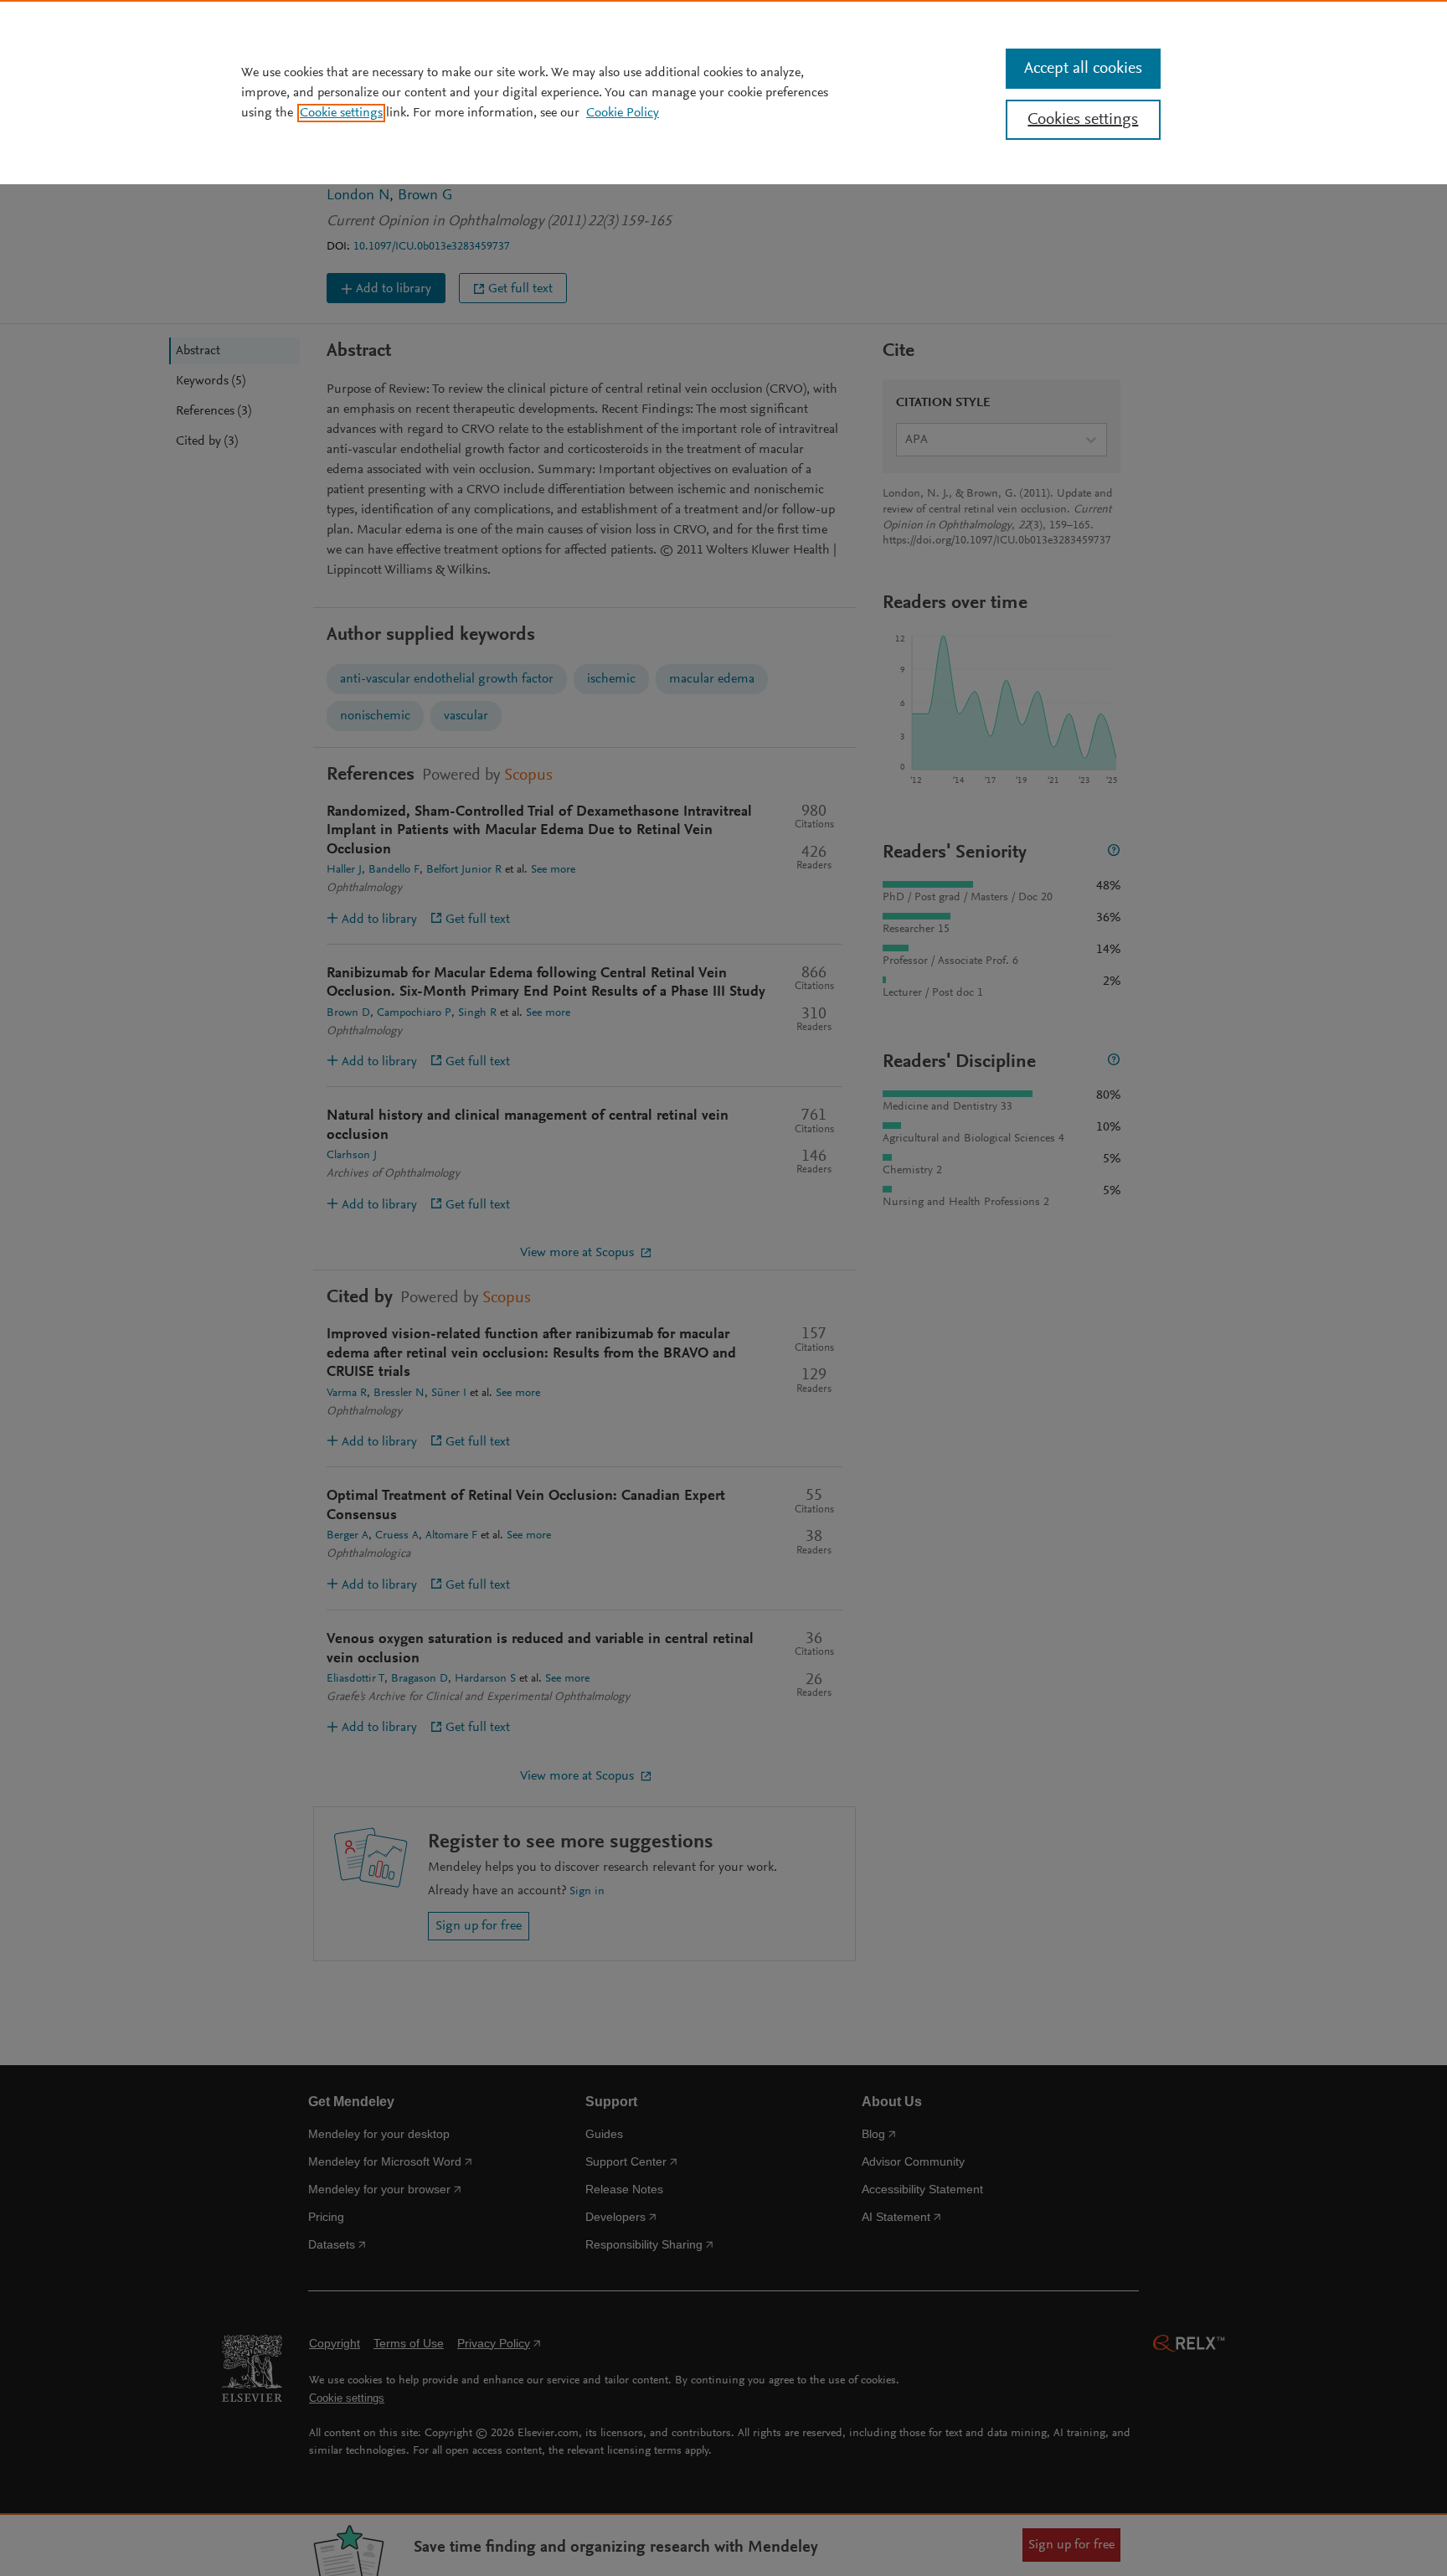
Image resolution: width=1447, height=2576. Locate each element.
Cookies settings (1083, 120)
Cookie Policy (623, 113)
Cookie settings (341, 113)
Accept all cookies (1083, 69)
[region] (723, 92)
